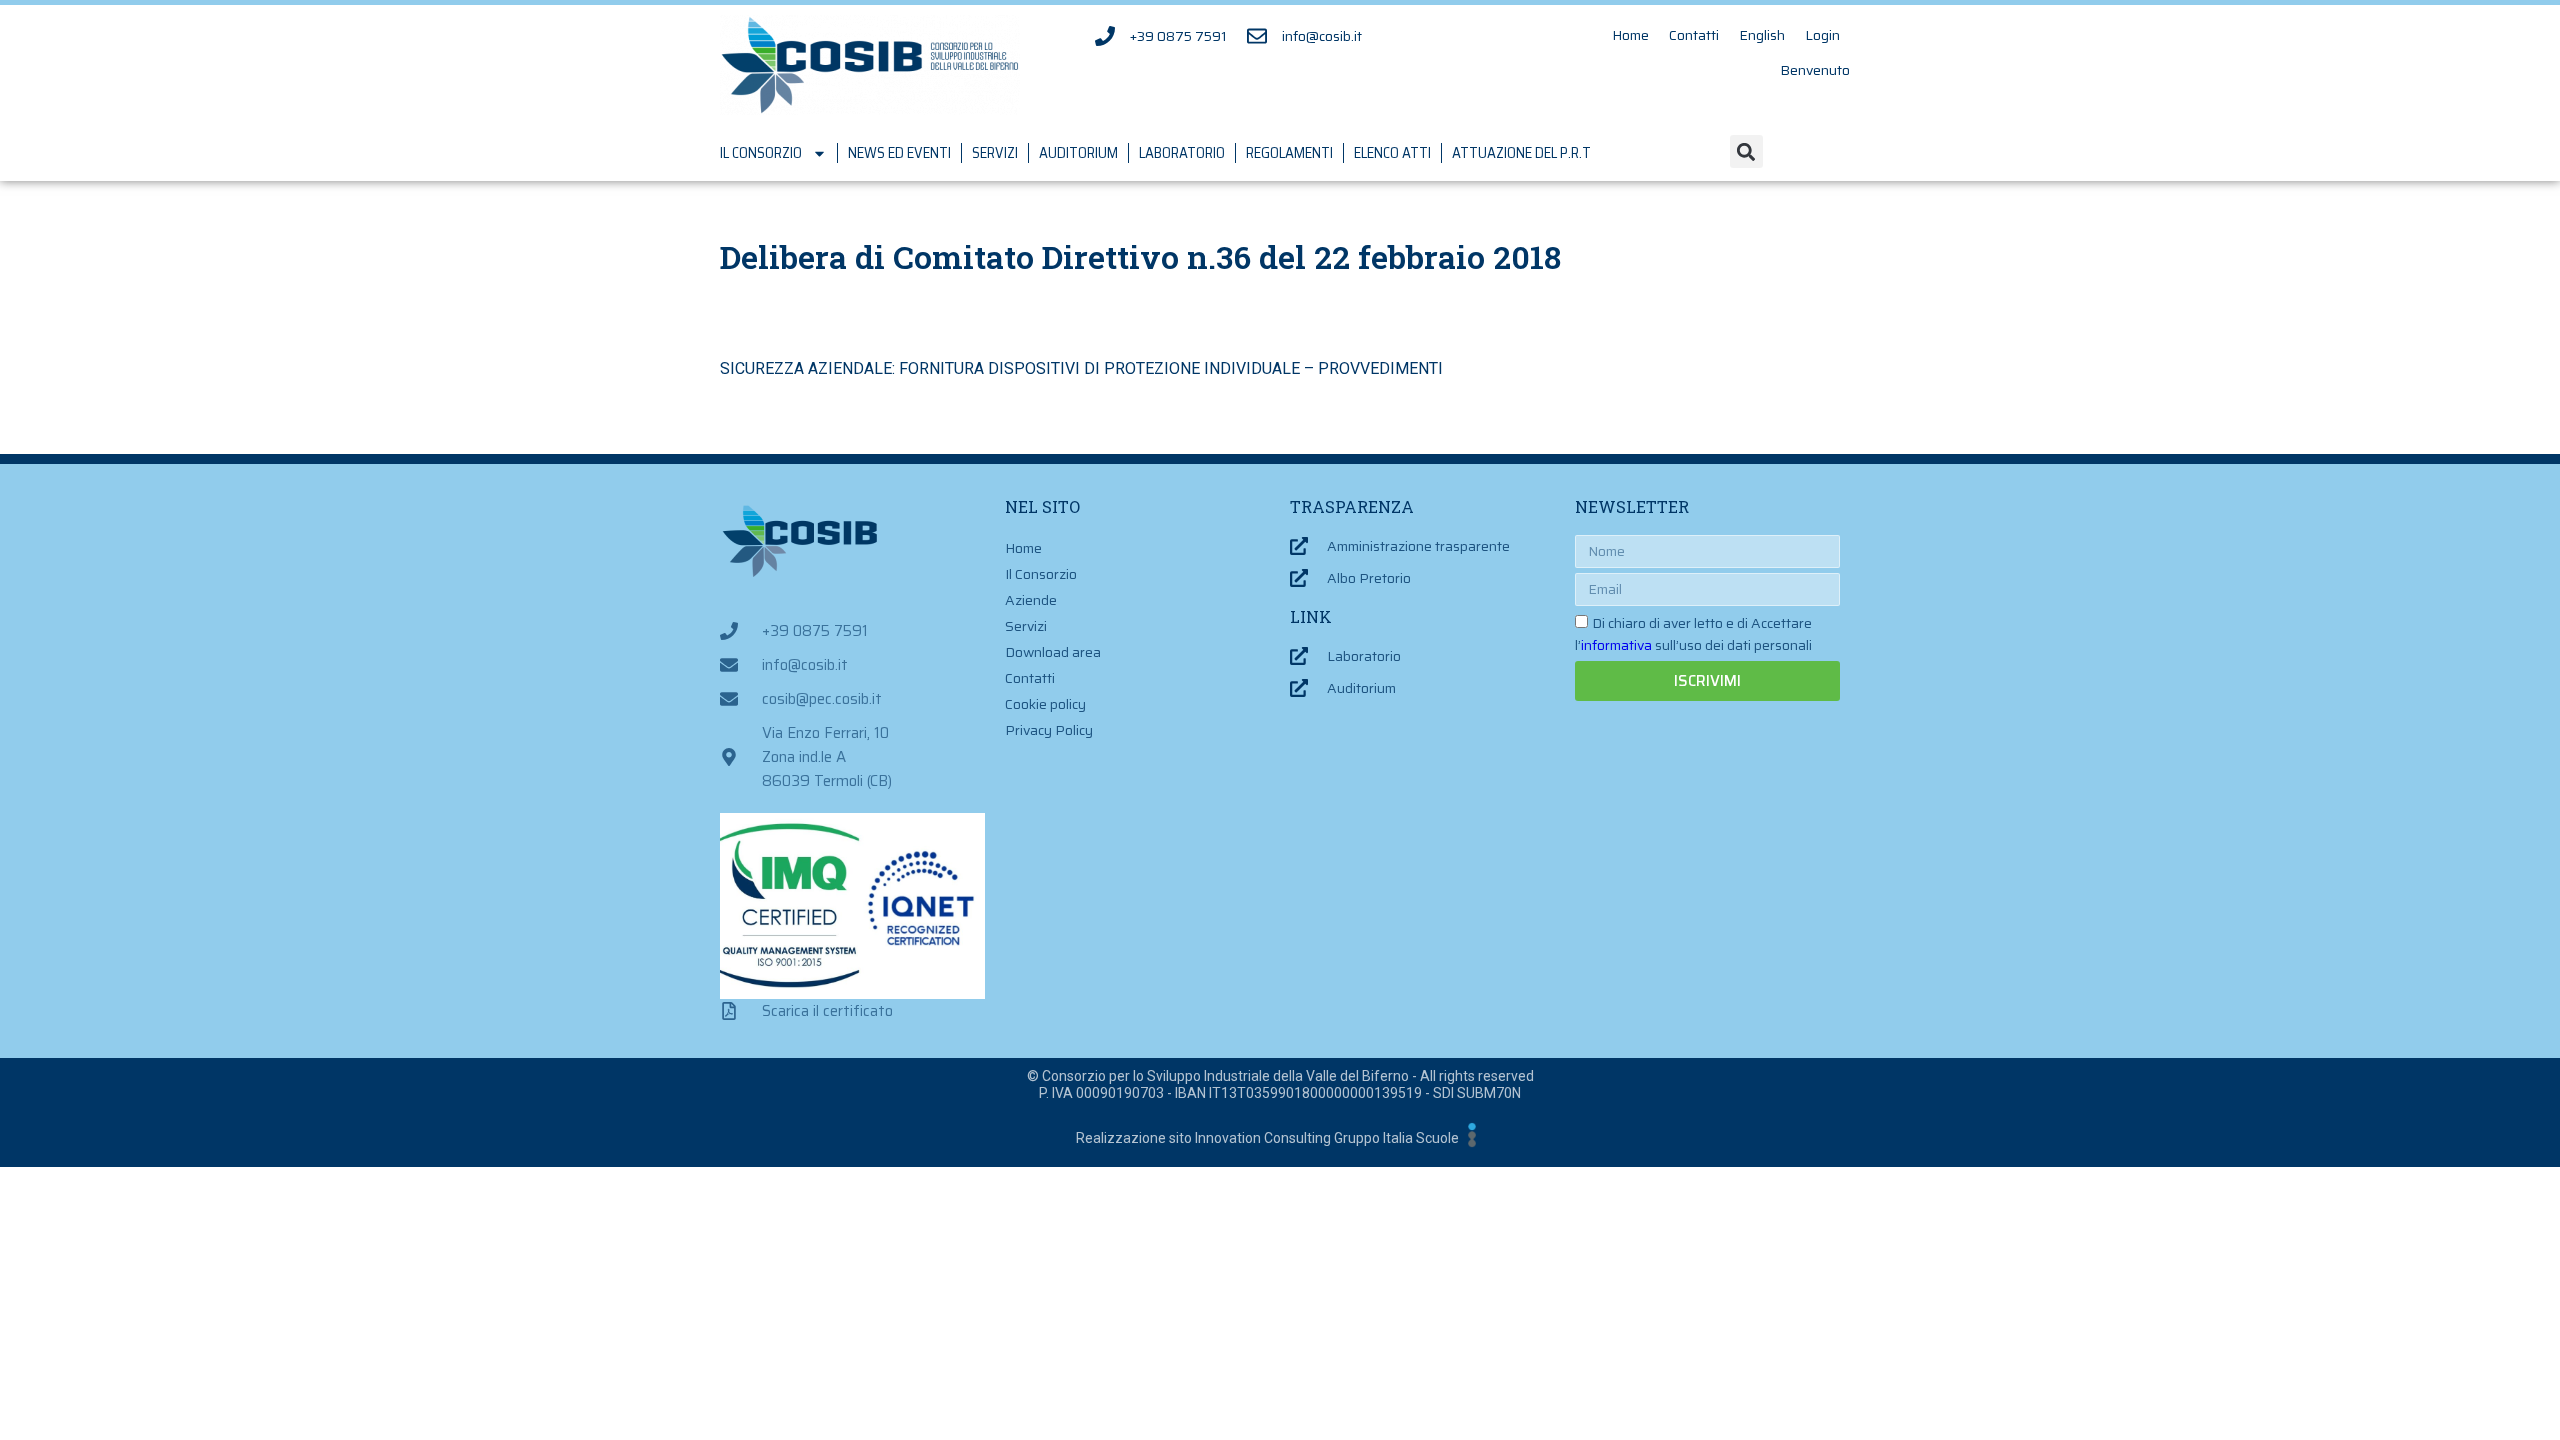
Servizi (995, 153)
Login (1822, 35)
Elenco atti (1392, 153)
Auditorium (1078, 153)
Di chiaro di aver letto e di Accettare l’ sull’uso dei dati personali (1693, 634)
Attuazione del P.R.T (1521, 153)
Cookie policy (1045, 704)
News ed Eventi (899, 153)
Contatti (1694, 35)
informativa (1616, 645)
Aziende (1031, 600)
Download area (1053, 652)
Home (1630, 35)
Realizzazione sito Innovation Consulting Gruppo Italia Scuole (1267, 1138)
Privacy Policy (1049, 730)
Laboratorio (1182, 153)
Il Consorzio (761, 153)
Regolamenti (1289, 153)
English (1762, 35)
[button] (1746, 151)
